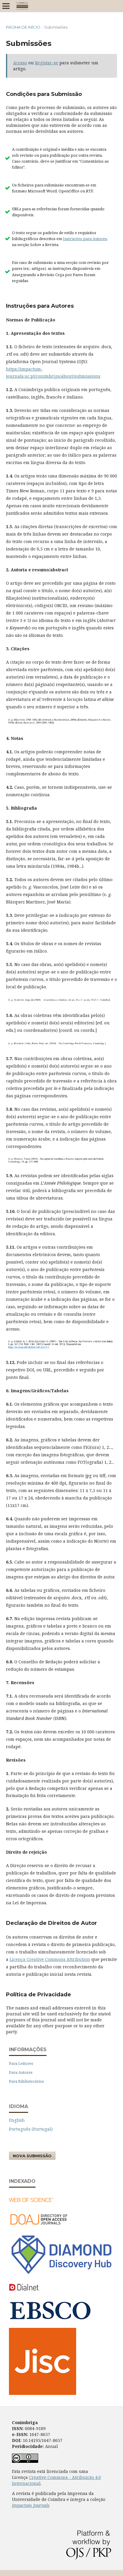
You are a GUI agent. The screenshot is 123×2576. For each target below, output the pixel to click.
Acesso (20, 63)
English (17, 2120)
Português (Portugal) (31, 2129)
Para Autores (21, 2072)
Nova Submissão (32, 2156)
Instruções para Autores (85, 239)
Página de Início (23, 27)
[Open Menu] (6, 6)
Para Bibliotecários (26, 2081)
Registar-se (47, 63)
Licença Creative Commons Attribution (50, 1959)
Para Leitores (21, 2063)
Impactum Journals (31, 2505)
